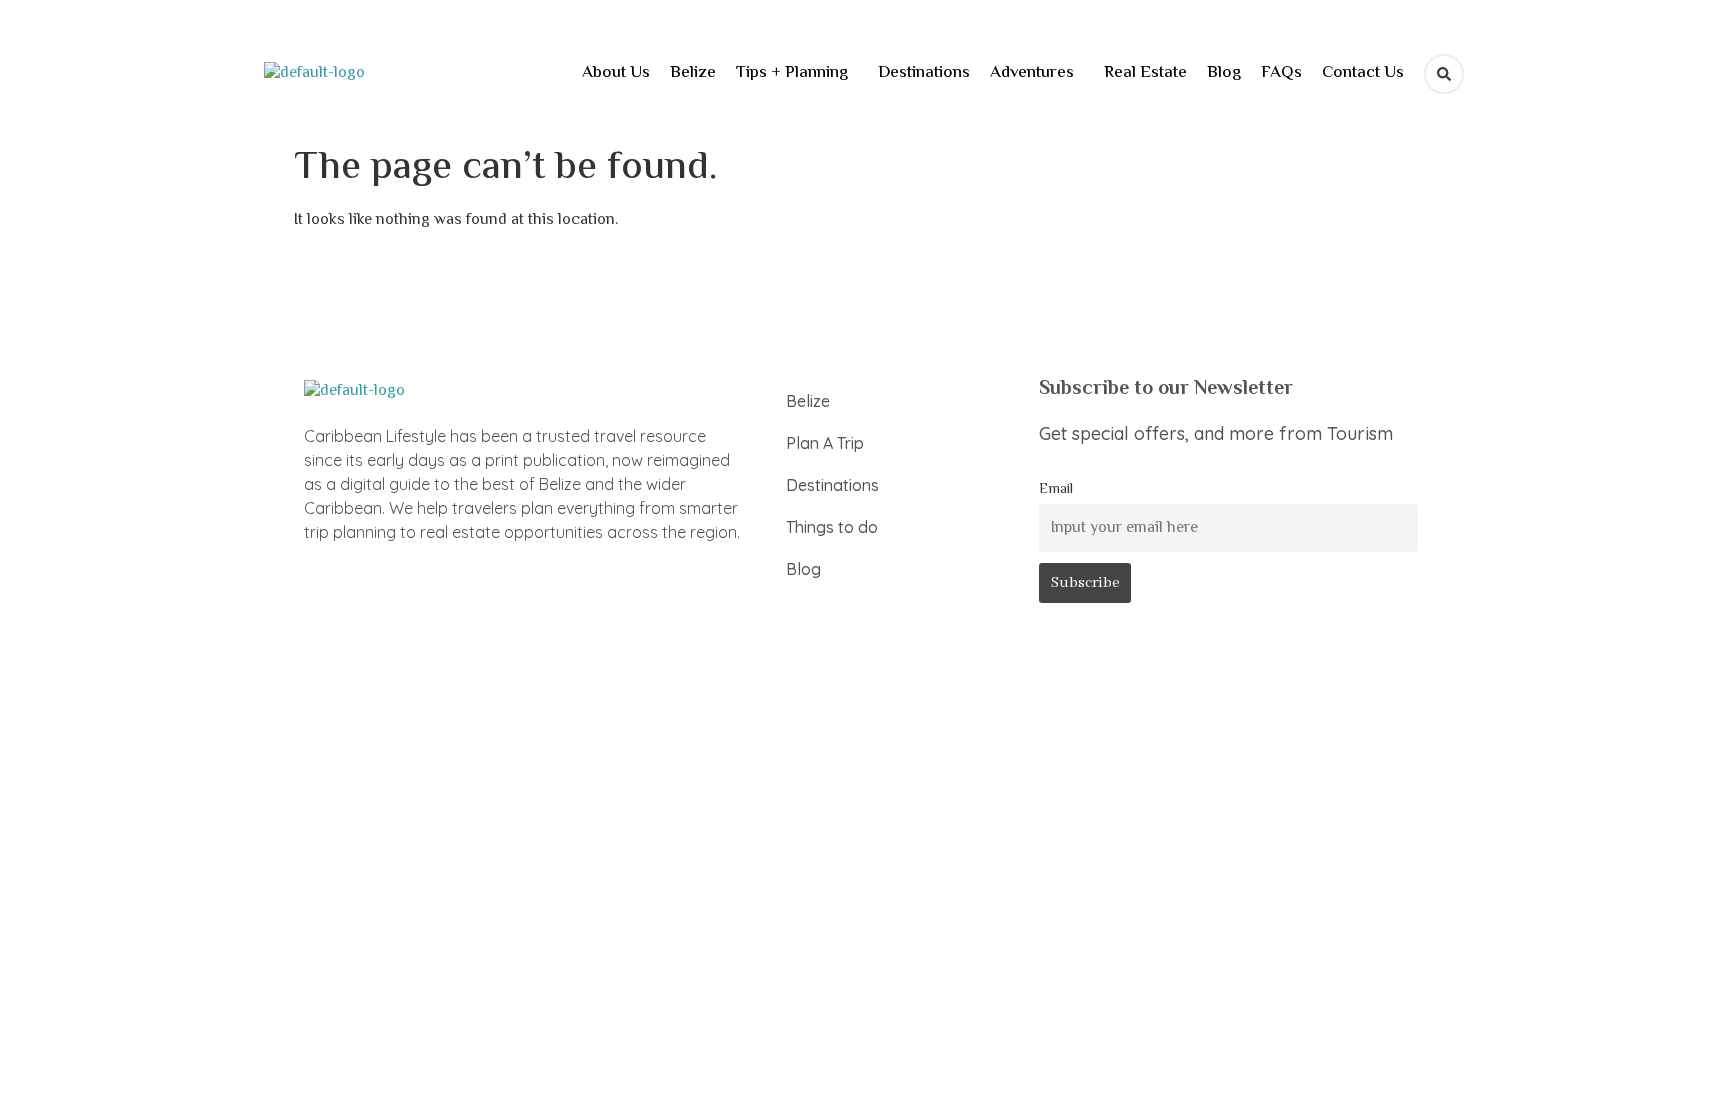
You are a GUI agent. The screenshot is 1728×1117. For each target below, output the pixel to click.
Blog (1224, 73)
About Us (616, 73)
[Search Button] (1444, 74)
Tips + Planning (792, 73)
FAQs (1281, 73)
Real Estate (1145, 73)
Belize (693, 73)
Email (1056, 489)
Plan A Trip (825, 443)
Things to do (832, 527)
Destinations (924, 73)
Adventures (1032, 73)
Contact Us (1363, 73)
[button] (797, 73)
